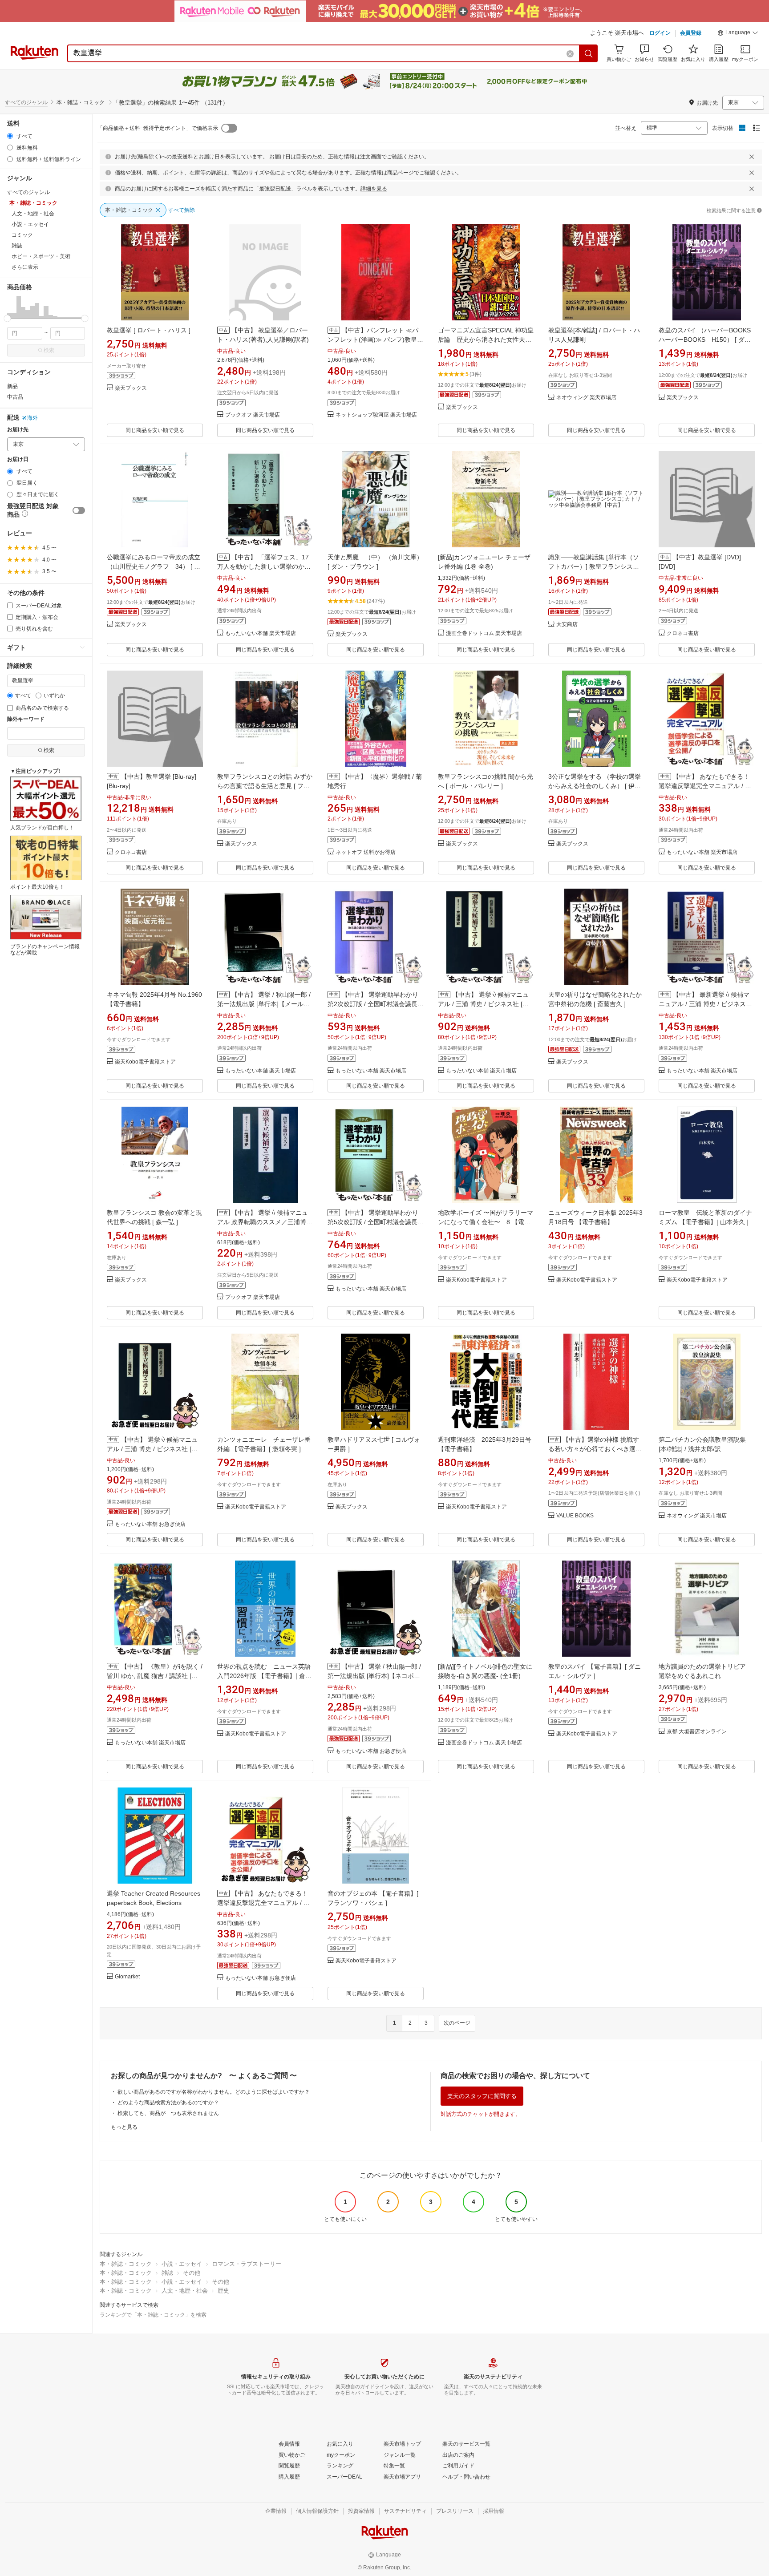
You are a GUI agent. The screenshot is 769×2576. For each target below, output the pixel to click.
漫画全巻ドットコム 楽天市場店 (484, 633)
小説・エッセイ (182, 2264)
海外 (32, 418)
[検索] (589, 53)
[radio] (10, 136)
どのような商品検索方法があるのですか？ (168, 2103)
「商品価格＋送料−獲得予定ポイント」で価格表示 (158, 128)
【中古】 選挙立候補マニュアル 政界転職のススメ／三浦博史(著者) (265, 1222)
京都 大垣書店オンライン (697, 1732)
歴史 (223, 2291)
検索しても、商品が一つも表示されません (168, 2113)
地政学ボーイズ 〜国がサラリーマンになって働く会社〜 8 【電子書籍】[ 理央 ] (486, 1222)
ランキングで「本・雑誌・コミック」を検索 (153, 2315)
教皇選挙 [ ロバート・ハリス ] (149, 330)
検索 (49, 350)
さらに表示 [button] (25, 267)
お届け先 (18, 430)
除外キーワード (26, 719)
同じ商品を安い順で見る (155, 430)
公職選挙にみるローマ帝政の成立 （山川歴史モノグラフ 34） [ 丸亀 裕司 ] (154, 566)
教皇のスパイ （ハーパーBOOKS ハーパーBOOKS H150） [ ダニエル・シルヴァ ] (708, 340)
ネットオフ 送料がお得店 (366, 852)
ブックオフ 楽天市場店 (253, 415)
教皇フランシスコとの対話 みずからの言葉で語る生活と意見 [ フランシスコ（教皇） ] (265, 786)
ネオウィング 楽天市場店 (586, 398)
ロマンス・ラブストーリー (247, 2264)
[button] (738, 34)
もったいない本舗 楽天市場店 (261, 633)
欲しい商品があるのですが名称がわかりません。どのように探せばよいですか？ (214, 2092)
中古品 (15, 397)
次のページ (457, 2023)
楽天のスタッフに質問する (482, 2096)
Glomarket (127, 1977)
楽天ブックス (131, 388)
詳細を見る (374, 189)
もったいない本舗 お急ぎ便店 (150, 1524)
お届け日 (18, 459)
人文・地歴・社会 (185, 2291)
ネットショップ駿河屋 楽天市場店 (376, 415)
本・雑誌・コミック (126, 2264)
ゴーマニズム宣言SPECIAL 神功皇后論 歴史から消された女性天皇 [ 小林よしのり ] (486, 340)
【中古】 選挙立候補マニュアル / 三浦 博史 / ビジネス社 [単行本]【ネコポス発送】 (152, 1449)
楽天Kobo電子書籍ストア (145, 1062)
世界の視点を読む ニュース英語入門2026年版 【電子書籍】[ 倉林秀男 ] (264, 1676)
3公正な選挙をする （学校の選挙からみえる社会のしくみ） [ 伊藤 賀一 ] (595, 786)
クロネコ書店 (683, 633)
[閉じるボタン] (752, 157)
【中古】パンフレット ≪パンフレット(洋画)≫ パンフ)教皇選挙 (375, 340)
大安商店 (567, 625)
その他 (192, 2273)
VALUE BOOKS (575, 1516)
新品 (12, 386)
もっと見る (124, 2127)
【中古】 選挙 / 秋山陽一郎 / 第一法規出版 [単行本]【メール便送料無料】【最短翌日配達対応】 (264, 1004)
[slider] (7, 318)
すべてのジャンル (26, 102)
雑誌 (167, 2273)
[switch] (79, 510)
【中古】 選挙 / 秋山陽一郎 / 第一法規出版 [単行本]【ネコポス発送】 (374, 1676)
